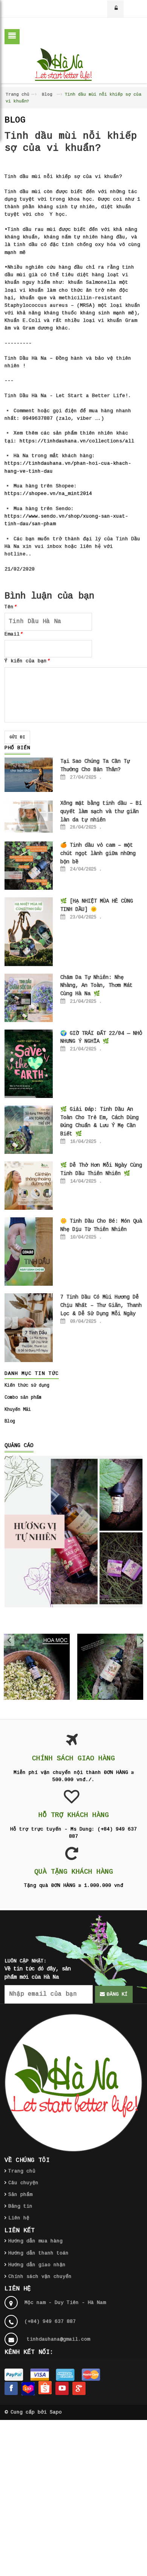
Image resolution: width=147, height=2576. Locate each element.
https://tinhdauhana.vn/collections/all (77, 441)
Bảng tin (20, 2206)
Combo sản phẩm (23, 1398)
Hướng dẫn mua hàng (35, 2241)
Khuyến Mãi (18, 1410)
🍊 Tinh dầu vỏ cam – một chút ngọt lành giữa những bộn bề (98, 853)
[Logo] (73, 2083)
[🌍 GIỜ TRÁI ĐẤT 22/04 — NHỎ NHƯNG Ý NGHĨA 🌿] (29, 1064)
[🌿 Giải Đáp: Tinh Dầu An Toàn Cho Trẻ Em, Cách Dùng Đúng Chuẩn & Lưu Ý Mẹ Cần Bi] (29, 1130)
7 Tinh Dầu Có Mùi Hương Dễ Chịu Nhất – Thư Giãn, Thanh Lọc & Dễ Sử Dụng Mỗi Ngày (101, 1305)
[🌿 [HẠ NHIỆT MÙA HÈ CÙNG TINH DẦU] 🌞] (29, 932)
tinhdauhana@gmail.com (58, 2339)
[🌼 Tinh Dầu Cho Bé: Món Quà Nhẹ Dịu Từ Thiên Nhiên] (29, 1252)
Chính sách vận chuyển (40, 2277)
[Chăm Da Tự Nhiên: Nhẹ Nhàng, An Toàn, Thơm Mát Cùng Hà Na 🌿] (29, 998)
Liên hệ (19, 2218)
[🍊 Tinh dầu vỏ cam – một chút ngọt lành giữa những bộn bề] (29, 866)
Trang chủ (18, 94)
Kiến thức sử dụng (27, 1385)
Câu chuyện (23, 2183)
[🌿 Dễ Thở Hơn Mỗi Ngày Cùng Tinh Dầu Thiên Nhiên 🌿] (29, 1186)
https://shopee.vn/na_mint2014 (48, 494)
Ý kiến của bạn (27, 661)
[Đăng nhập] (116, 9)
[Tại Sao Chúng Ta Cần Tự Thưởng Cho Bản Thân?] (29, 775)
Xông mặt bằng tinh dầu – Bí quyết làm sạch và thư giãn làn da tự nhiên (101, 811)
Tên (11, 607)
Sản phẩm (20, 2195)
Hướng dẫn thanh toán (38, 2253)
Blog (47, 94)
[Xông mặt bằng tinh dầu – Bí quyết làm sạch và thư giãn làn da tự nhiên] (29, 817)
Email (14, 634)
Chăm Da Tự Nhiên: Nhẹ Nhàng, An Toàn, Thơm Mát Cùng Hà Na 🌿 (96, 986)
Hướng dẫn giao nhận (37, 2265)
